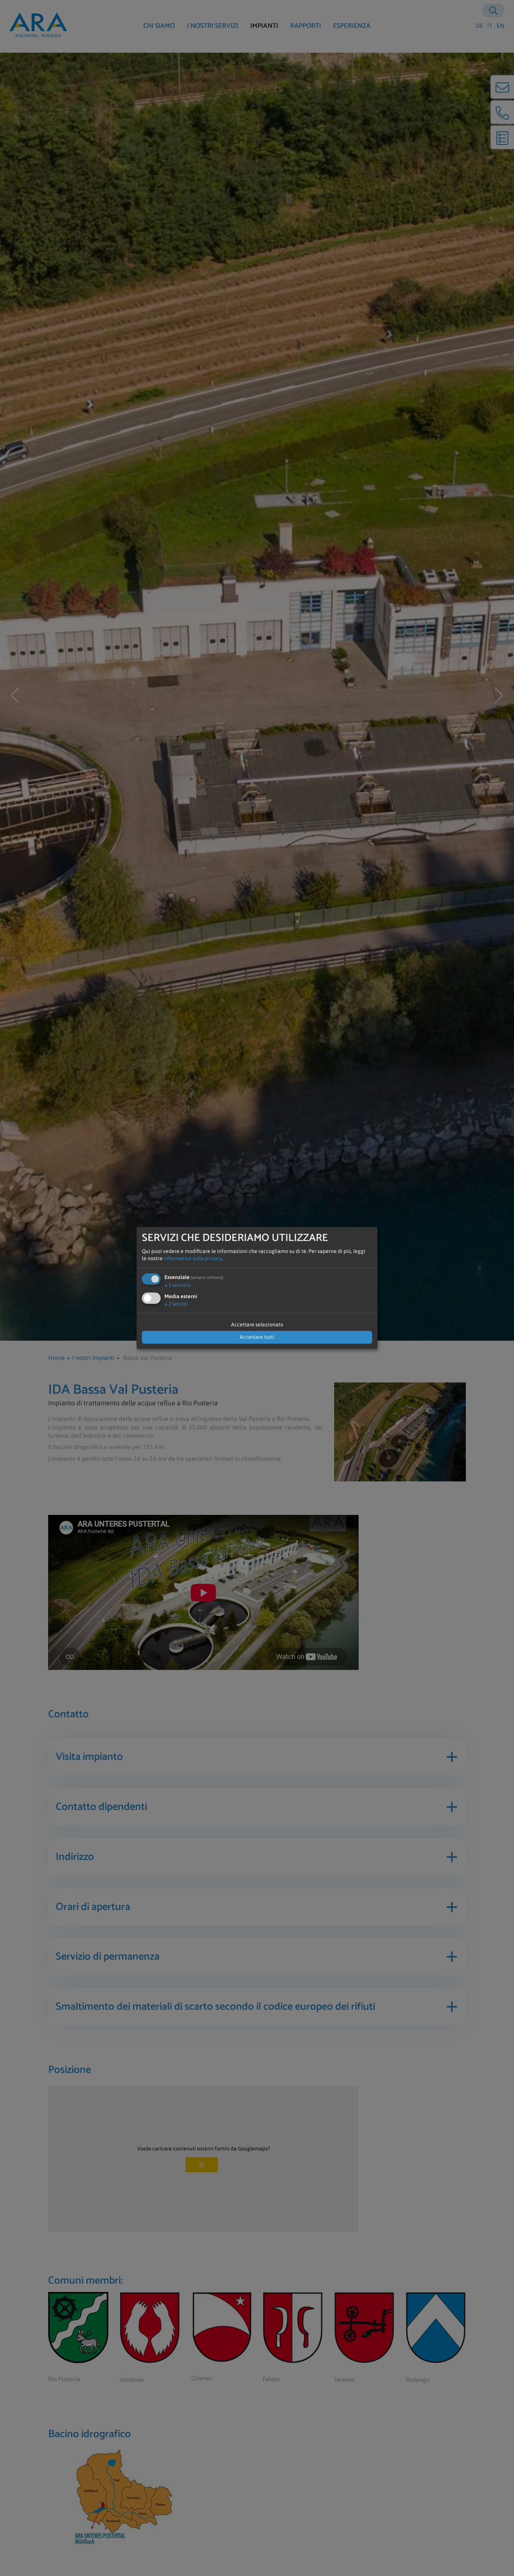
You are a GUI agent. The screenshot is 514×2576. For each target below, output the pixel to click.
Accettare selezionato (257, 1324)
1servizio (178, 1285)
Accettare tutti (257, 1337)
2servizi (176, 1304)
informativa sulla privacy (193, 1258)
